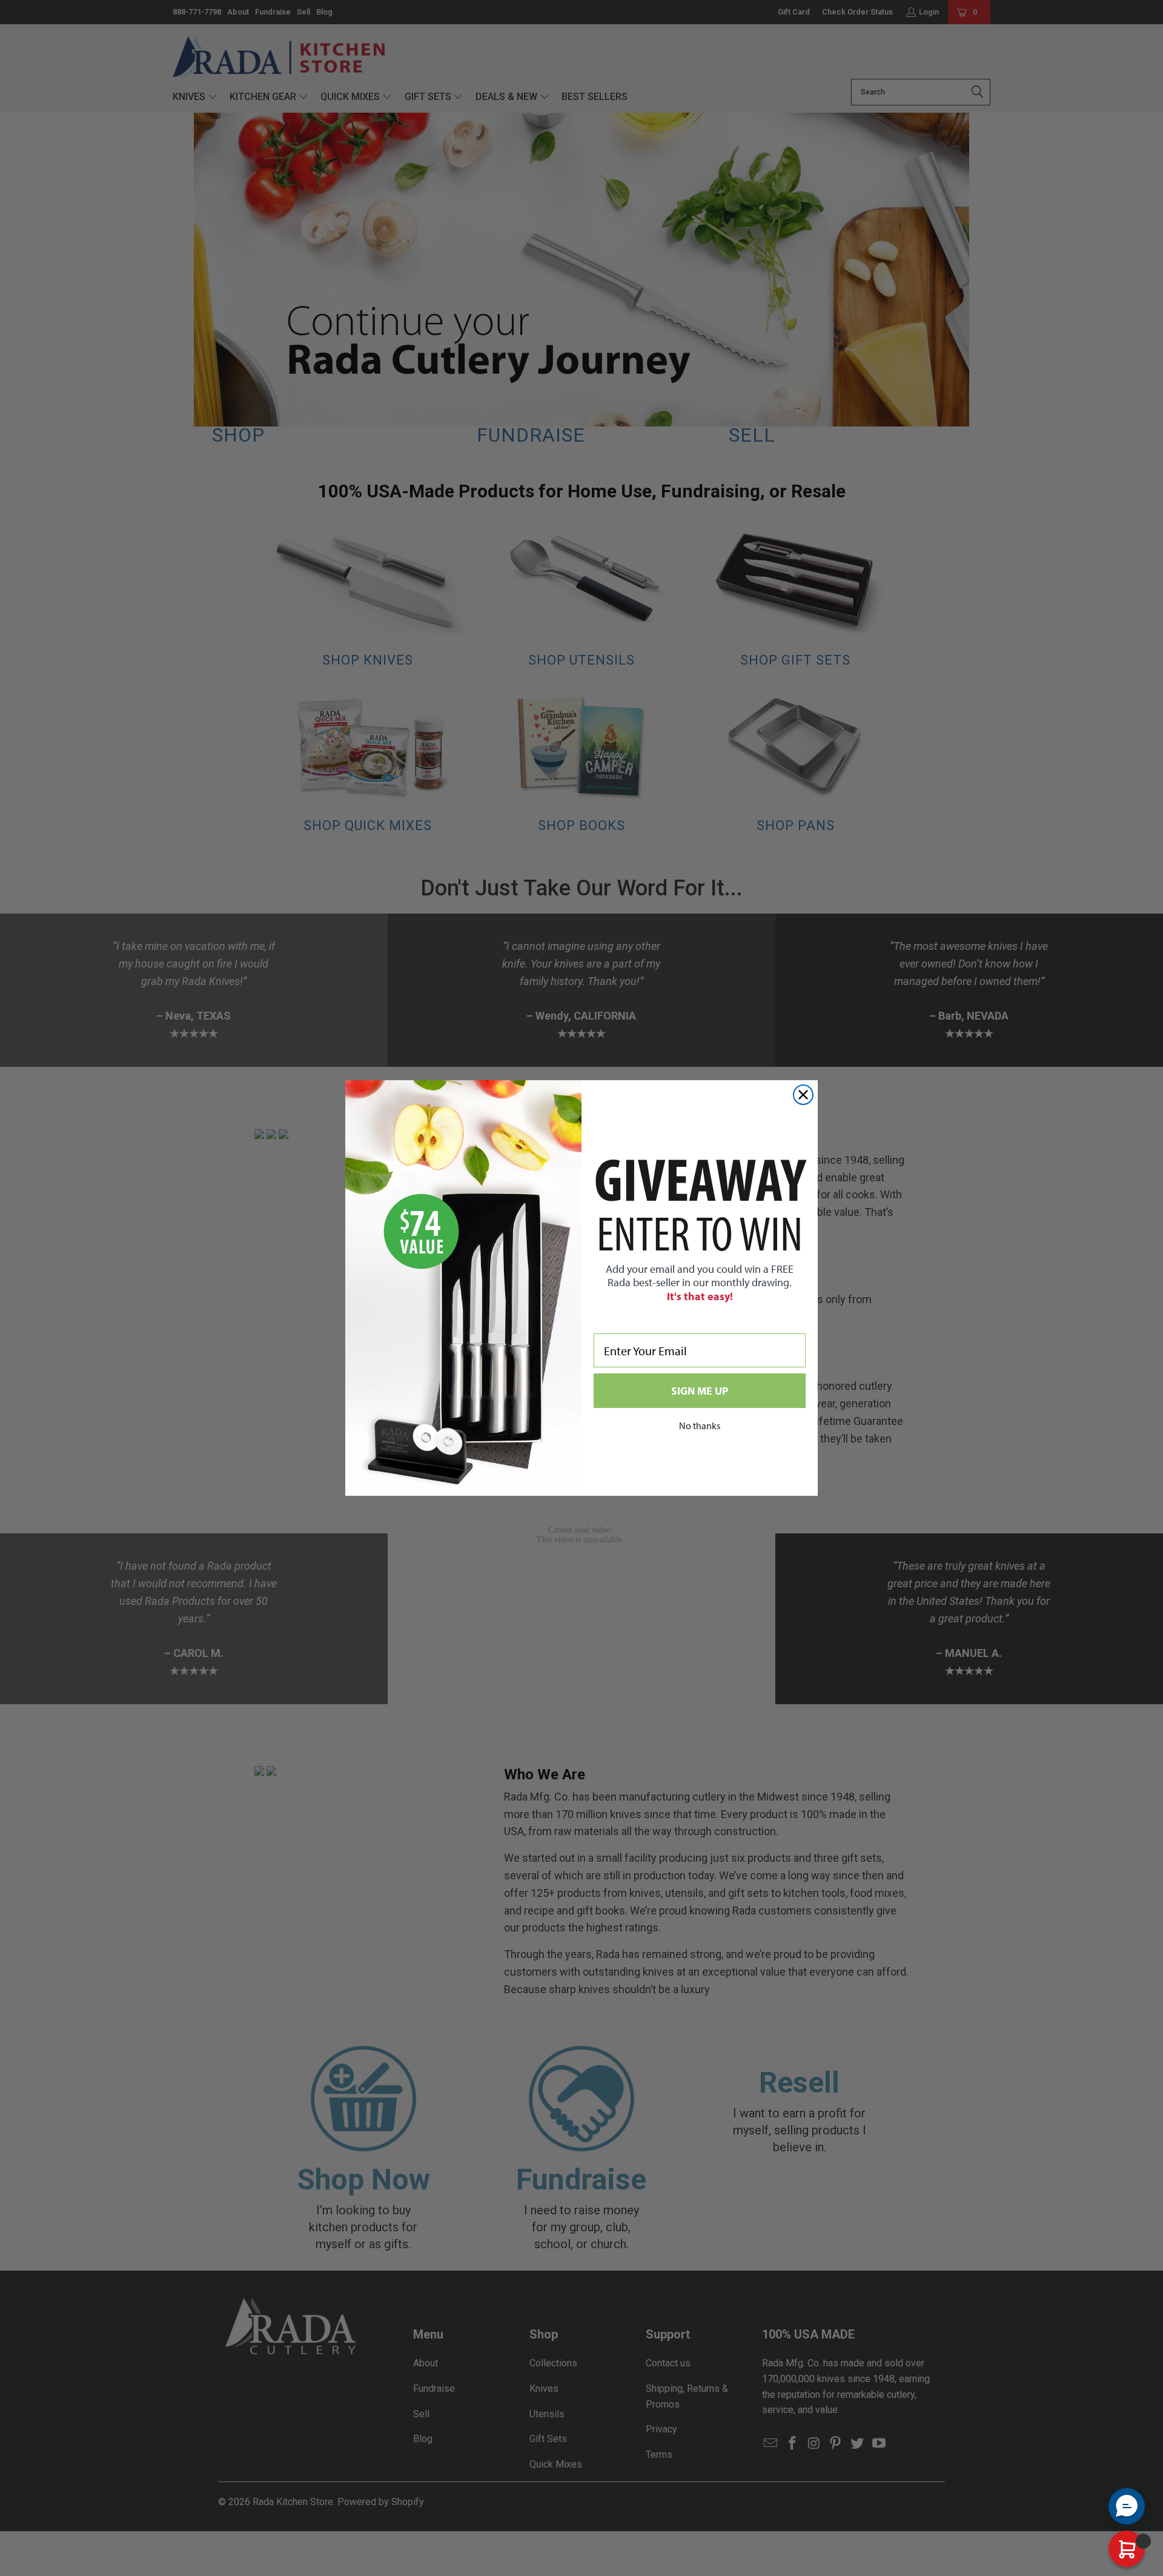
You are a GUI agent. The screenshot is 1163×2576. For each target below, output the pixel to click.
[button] (1127, 2506)
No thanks (700, 1426)
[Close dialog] (803, 1095)
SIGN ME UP (700, 1391)
